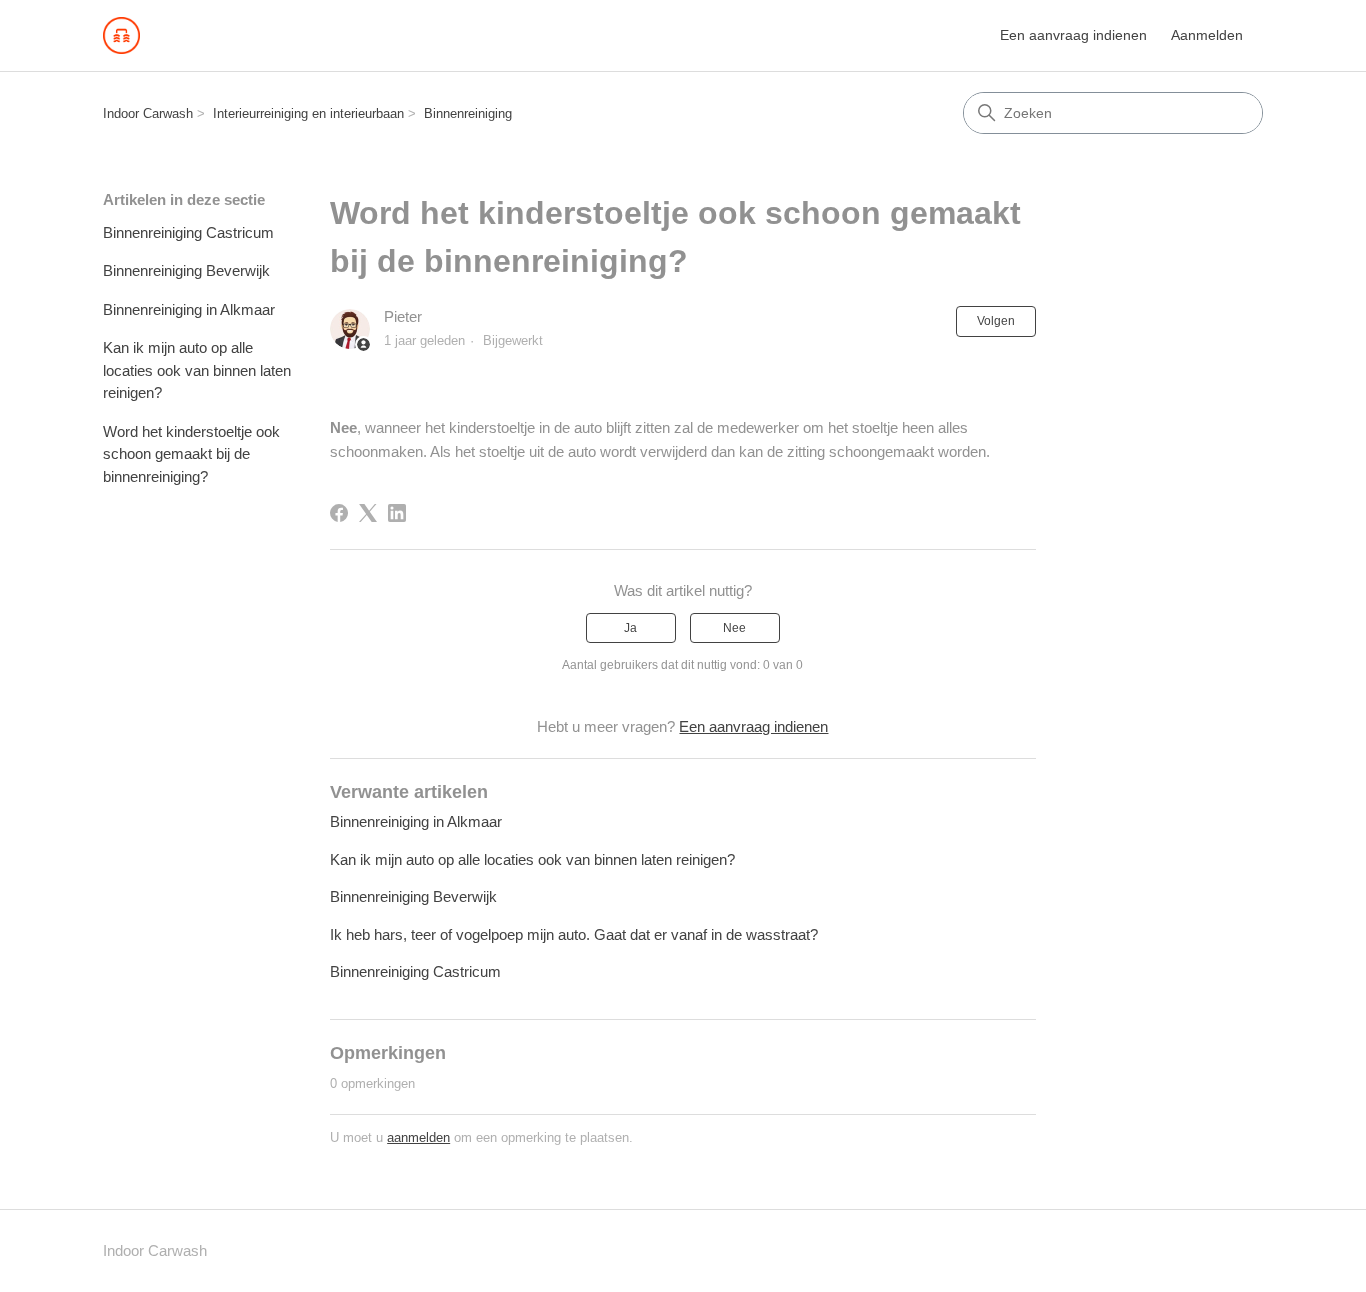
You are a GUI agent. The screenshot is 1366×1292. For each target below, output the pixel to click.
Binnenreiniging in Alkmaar (189, 309)
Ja (630, 628)
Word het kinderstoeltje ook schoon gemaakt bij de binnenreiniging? (191, 454)
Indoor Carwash (148, 113)
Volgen (996, 321)
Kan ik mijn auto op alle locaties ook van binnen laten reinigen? (197, 370)
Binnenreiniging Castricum (188, 232)
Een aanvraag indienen (1073, 35)
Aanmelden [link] (1207, 35)
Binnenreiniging (468, 113)
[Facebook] (339, 513)
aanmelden (418, 1137)
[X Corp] (368, 513)
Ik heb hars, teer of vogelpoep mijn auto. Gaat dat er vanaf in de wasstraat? (574, 934)
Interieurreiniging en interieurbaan (308, 113)
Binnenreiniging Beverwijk (186, 270)
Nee (734, 628)
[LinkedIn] (397, 513)
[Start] (121, 35)
